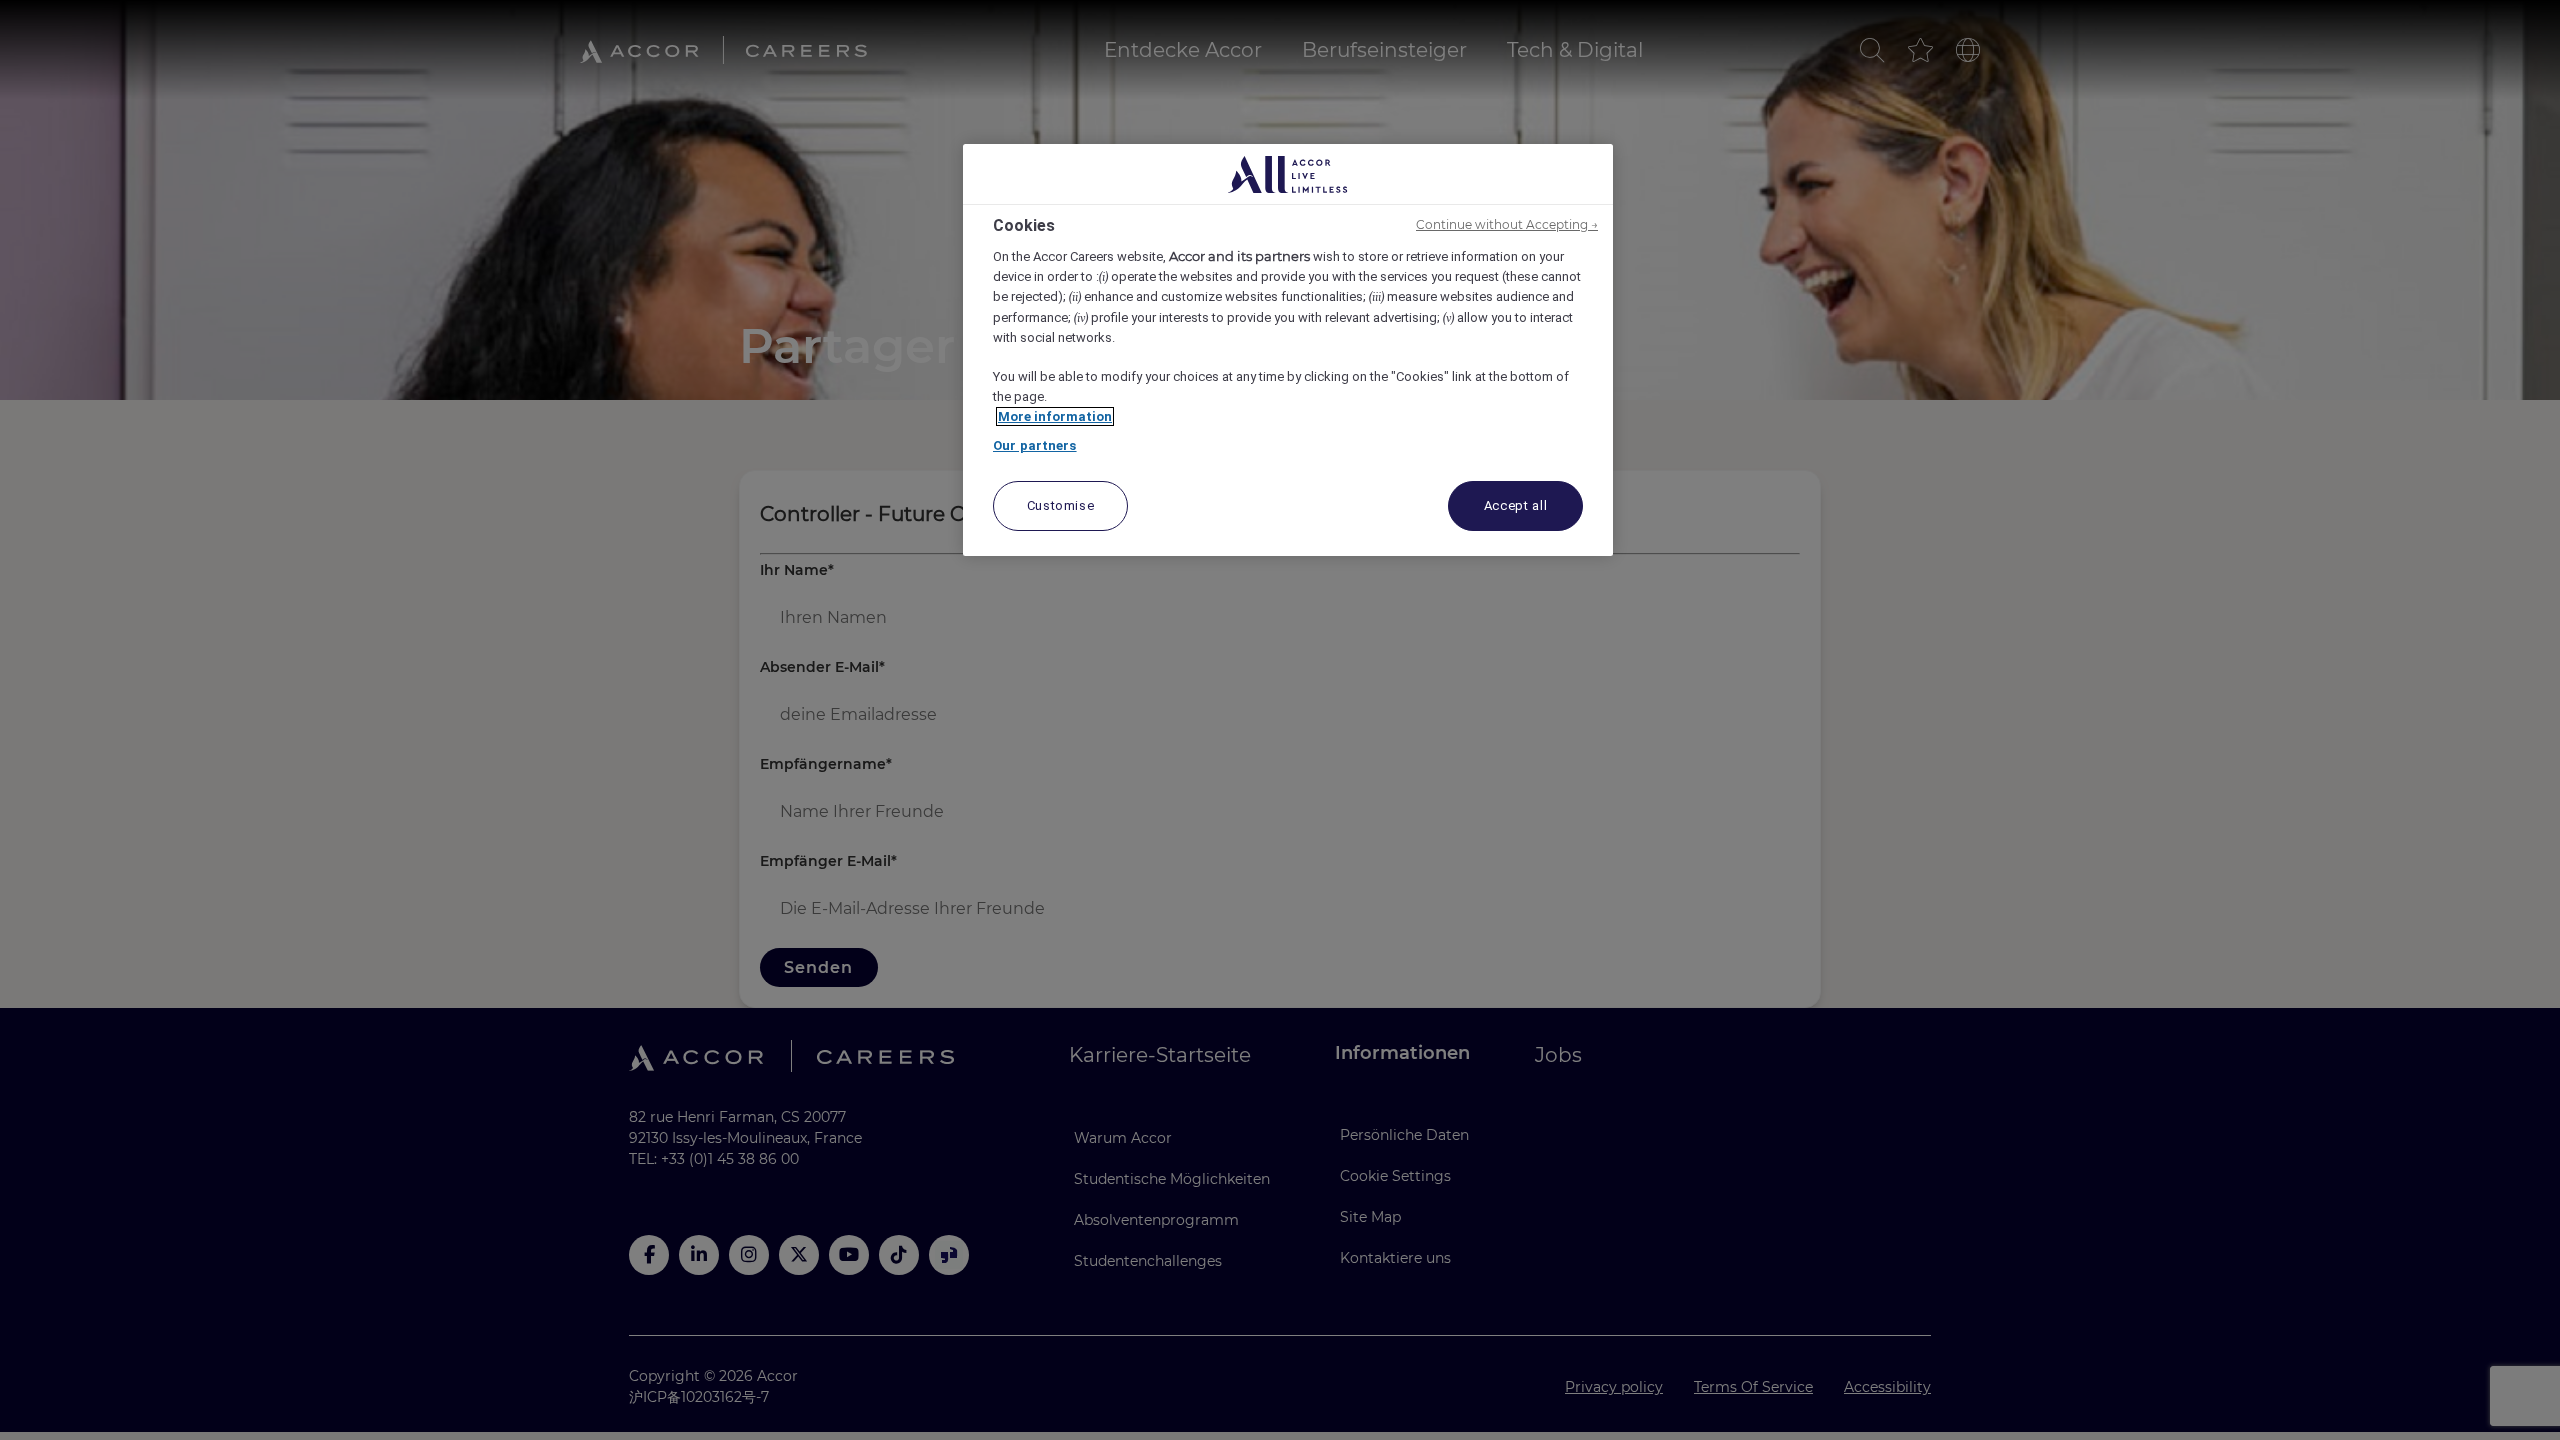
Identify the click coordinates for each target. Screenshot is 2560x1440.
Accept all (1516, 505)
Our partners (1035, 445)
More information (1055, 416)
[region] (1288, 350)
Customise (1061, 505)
